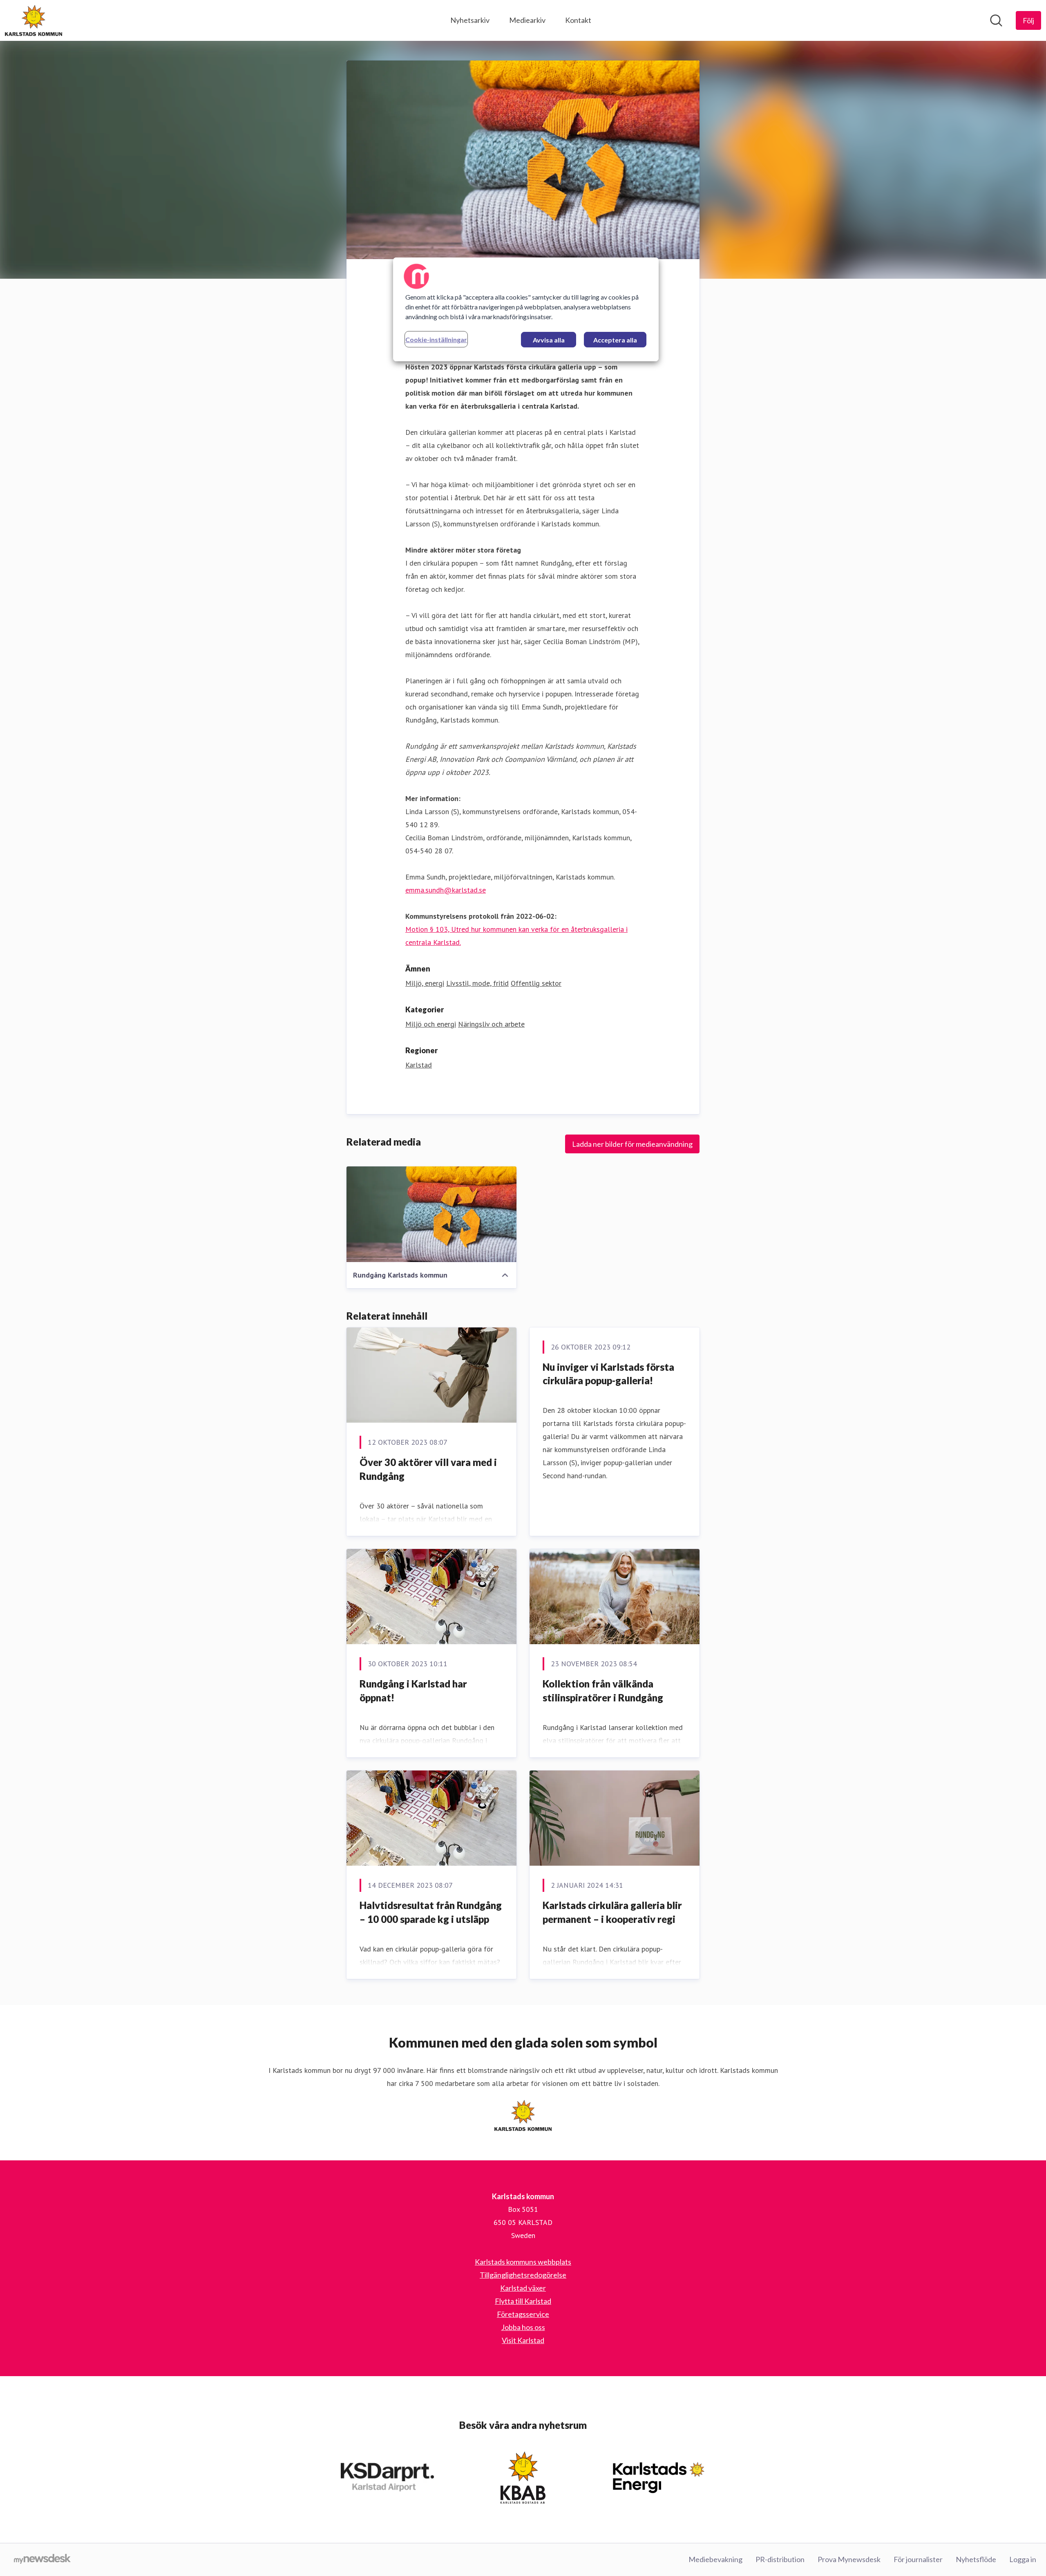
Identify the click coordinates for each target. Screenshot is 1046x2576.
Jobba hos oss (523, 2327)
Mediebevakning (715, 2559)
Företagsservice (523, 2314)
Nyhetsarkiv (470, 20)
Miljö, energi (425, 983)
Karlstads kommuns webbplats (523, 2262)
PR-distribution (780, 2559)
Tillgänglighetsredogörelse (523, 2275)
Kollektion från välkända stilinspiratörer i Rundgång (603, 1691)
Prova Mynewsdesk (849, 2559)
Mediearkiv (527, 20)
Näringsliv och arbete (491, 1024)
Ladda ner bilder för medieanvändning (632, 1144)
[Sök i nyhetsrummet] (996, 20)
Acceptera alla (615, 340)
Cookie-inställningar (436, 339)
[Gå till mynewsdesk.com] (42, 2560)
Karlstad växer (523, 2288)
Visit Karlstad (523, 2340)
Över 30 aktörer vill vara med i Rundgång (428, 1469)
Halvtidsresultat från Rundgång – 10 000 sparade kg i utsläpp (431, 1912)
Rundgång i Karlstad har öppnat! (413, 1691)
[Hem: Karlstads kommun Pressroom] (34, 20)
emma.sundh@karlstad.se (446, 890)
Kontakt (578, 20)
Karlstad (419, 1065)
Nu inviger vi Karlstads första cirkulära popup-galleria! (608, 1374)
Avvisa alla (549, 340)
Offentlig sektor (536, 983)
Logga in (1023, 2559)
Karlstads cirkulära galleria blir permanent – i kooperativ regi (612, 1912)
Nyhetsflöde (976, 2559)
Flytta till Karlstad (523, 2301)
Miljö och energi (431, 1024)
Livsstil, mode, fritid (477, 983)
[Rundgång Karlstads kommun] (431, 1214)
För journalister (918, 2559)
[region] (526, 309)
